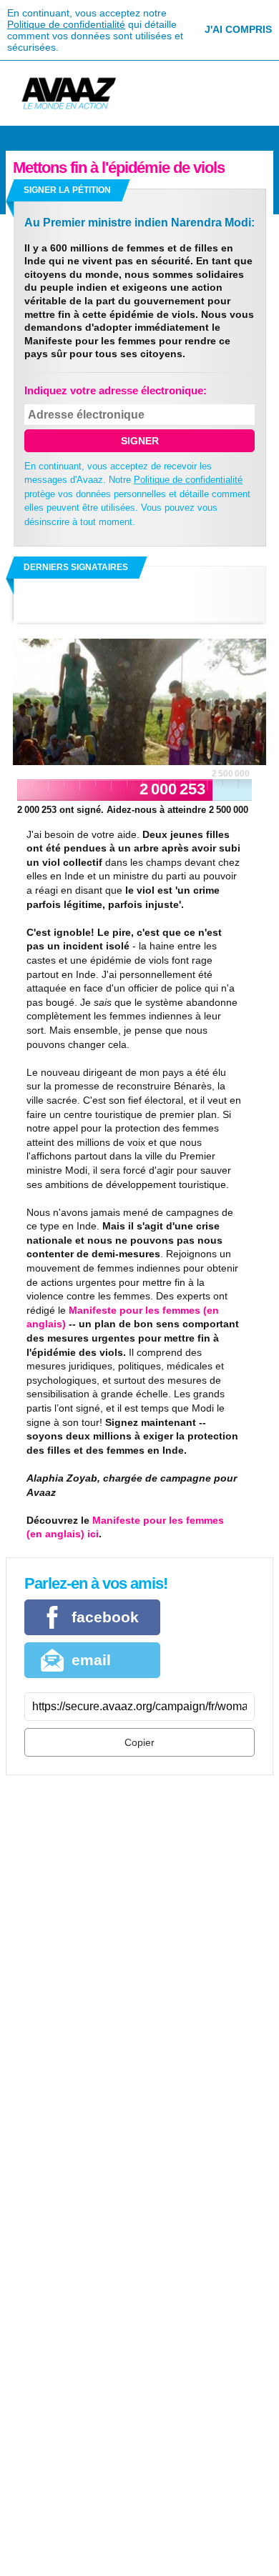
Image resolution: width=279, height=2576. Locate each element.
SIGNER (140, 441)
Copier (139, 1742)
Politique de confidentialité (66, 24)
